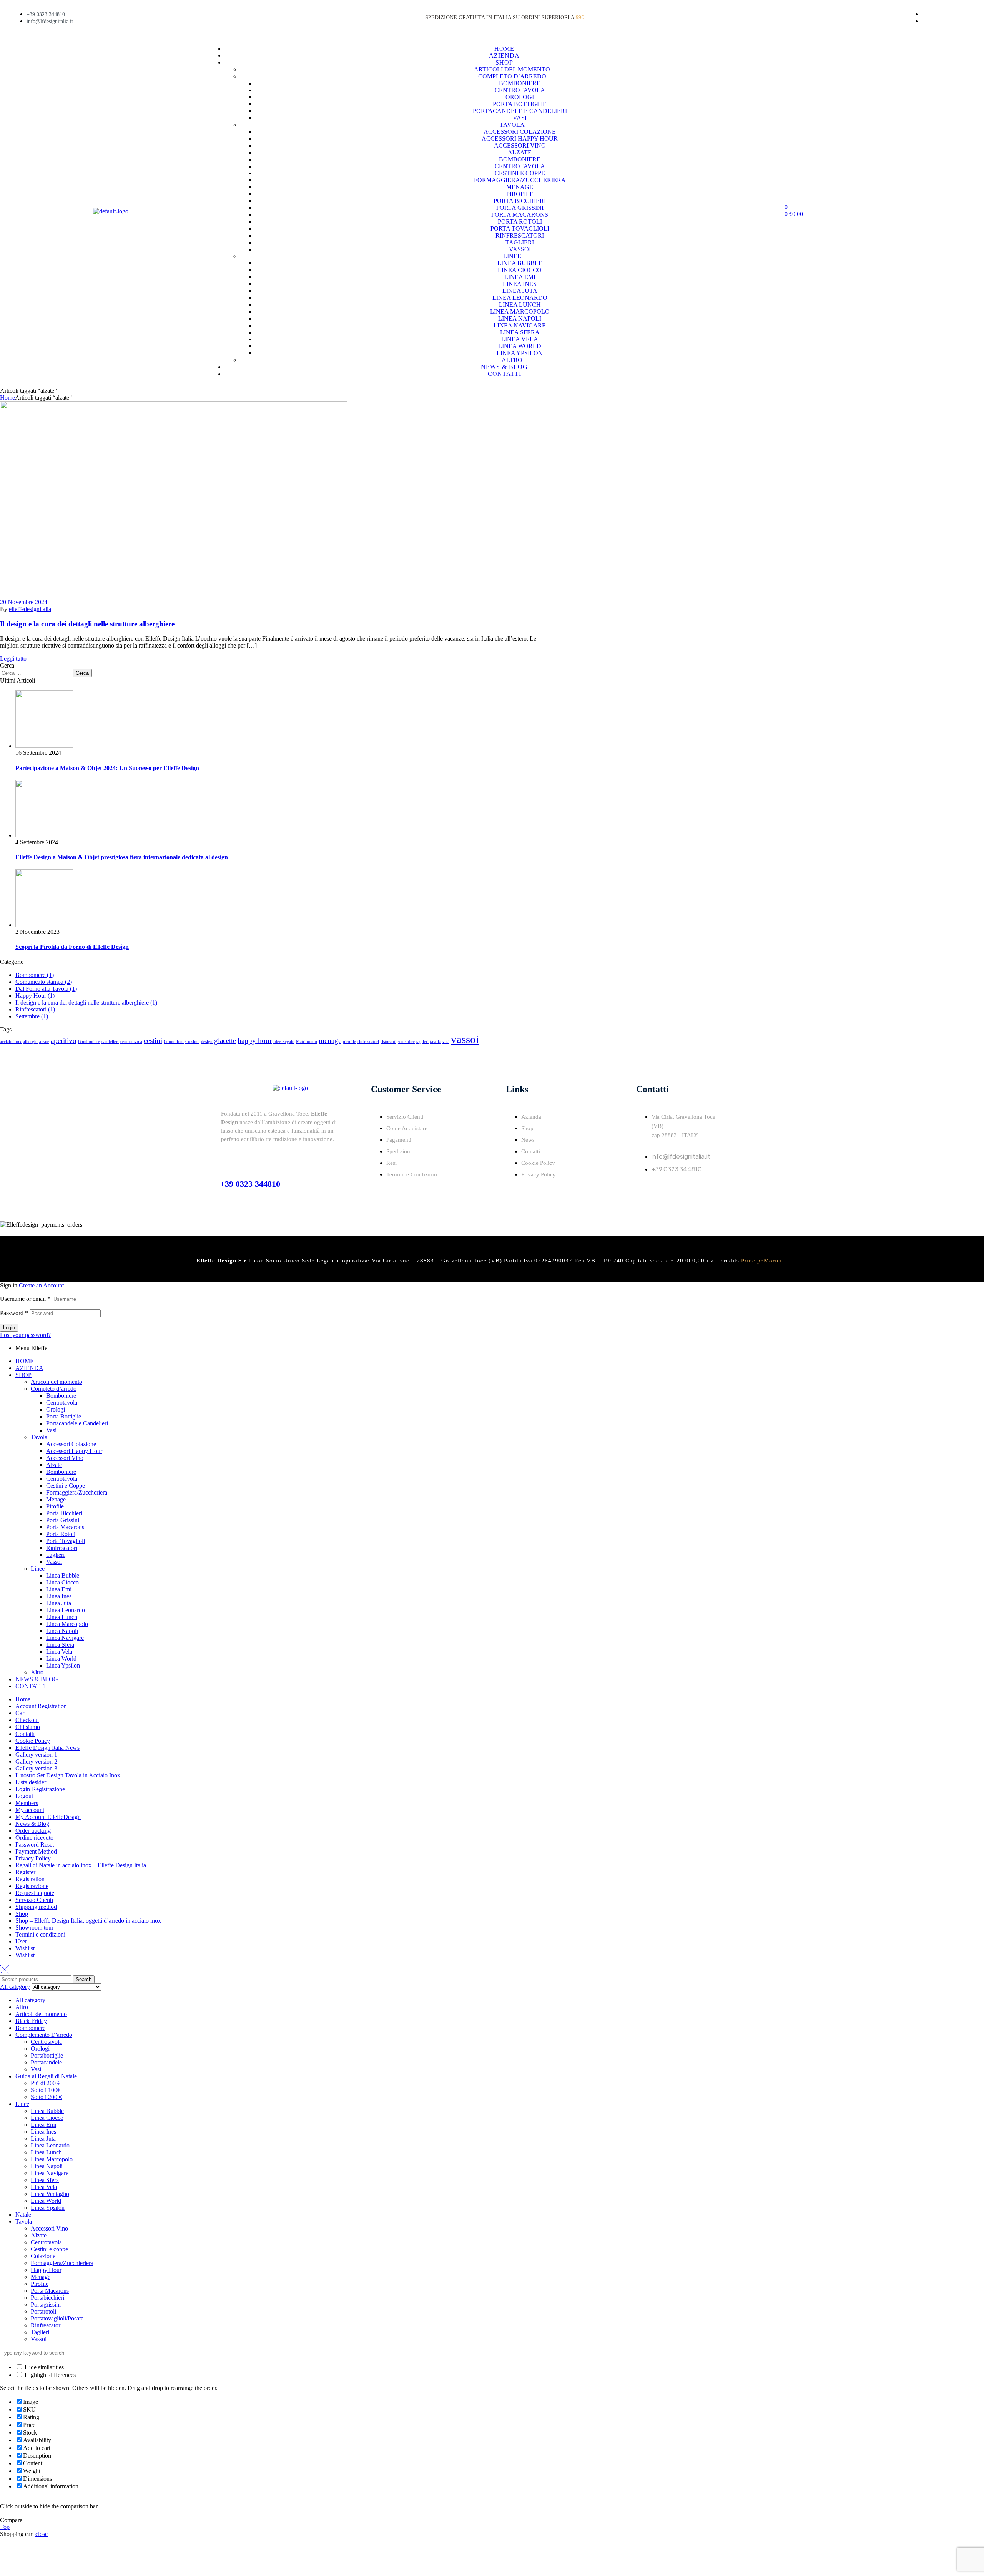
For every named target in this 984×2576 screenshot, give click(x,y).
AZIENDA (29, 1368)
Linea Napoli (62, 1631)
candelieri (110, 1042)
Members (27, 1803)
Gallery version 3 (36, 1768)
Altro (37, 1672)
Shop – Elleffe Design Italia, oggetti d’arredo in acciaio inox (88, 1921)
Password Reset (35, 1844)
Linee (38, 1569)
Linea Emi (59, 1589)
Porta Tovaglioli (66, 1541)
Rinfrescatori (62, 1548)
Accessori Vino (65, 1458)
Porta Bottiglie (64, 1416)
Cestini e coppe (49, 2249)
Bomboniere (89, 1042)
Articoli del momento (57, 1382)
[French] (884, 17)
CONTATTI (31, 1686)
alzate (44, 1042)
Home (7, 398)
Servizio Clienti (34, 1900)
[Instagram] (667, 1191)
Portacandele (46, 2062)
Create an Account (41, 1285)
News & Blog (32, 1824)
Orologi (56, 1409)
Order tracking (33, 1831)
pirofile (349, 1042)
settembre (406, 1042)
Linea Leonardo (66, 1610)
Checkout (27, 1720)
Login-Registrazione (40, 1789)
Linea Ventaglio (50, 2194)
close (42, 2534)
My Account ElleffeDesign (48, 1817)
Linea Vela (59, 1652)
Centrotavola (62, 1403)
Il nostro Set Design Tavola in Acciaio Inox (68, 1775)
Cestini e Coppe (66, 1486)
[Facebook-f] (646, 1191)
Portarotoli (43, 2311)
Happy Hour (46, 2270)
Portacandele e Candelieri (77, 1423)
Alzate (54, 1465)
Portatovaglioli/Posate (57, 2318)
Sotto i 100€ (46, 2090)
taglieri (422, 1042)
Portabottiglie (47, 2055)
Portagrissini (46, 2304)
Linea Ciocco (62, 1582)
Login (9, 1328)
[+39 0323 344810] (226, 1158)
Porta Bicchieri (64, 1513)
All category (30, 2000)
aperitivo (64, 1041)
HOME (25, 1361)
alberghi (30, 1042)
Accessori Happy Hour (74, 1451)
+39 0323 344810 (250, 1184)
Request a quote (35, 1893)
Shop (22, 1914)
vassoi (465, 1039)
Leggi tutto (13, 659)
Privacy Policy (33, 1858)
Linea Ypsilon (63, 1665)
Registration (30, 1879)
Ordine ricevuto (34, 1838)
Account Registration (41, 1706)
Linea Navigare (65, 1638)
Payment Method (36, 1851)
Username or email (25, 1299)
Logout (24, 1796)
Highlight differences (49, 2375)
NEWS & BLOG (37, 1679)
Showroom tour (34, 1927)
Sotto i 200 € (46, 2097)
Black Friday (31, 2021)
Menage (56, 1499)
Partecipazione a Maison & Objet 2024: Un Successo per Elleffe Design (107, 768)
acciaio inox (11, 1042)
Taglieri (55, 1555)
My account (30, 1810)
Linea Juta (59, 1603)
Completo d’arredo (54, 1389)
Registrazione (32, 1886)
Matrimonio (307, 1042)
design (207, 1042)
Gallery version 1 (36, 1755)
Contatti (25, 1734)
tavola (435, 1042)
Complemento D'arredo (44, 2035)
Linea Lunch (62, 1617)
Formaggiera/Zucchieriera (62, 2263)
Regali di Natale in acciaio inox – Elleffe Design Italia (81, 1865)
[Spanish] (902, 17)
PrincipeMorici (761, 1261)
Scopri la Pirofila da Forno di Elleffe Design (72, 947)
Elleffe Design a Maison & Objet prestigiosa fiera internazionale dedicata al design (122, 857)
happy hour (255, 1041)
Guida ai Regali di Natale (46, 2076)
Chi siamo (28, 1727)
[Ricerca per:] (36, 673)
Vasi (51, 1430)
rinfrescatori (368, 1042)
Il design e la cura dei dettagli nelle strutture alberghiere (87, 624)
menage (330, 1041)
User (21, 1941)
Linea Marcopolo (67, 1624)
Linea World (61, 1658)
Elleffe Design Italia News (47, 1748)
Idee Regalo (284, 1042)
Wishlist (25, 1948)
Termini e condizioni (40, 1934)
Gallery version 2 (36, 1761)
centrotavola (131, 1042)
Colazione (43, 2256)
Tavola (39, 1437)
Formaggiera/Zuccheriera (77, 1492)
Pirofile (55, 1506)
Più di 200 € (46, 2083)
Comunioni (174, 1042)
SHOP (23, 1375)
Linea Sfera (60, 1645)
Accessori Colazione (71, 1444)
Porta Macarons (65, 1527)
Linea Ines (59, 1596)
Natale (23, 2215)
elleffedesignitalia (30, 609)
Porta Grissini (63, 1520)
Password (14, 1313)
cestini (153, 1041)
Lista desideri (32, 1782)
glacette (225, 1041)
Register (25, 1872)
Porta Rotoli (61, 1534)
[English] (874, 17)
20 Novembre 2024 (24, 602)
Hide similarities (43, 2367)
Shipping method (36, 1907)
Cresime (192, 1042)
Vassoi (54, 1562)
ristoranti (388, 1042)
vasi (446, 1042)
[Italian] (865, 17)
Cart (21, 1713)
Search (84, 1979)
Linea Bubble (63, 1575)
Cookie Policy (33, 1741)
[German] (893, 17)
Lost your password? (25, 1335)
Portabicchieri (47, 2298)
